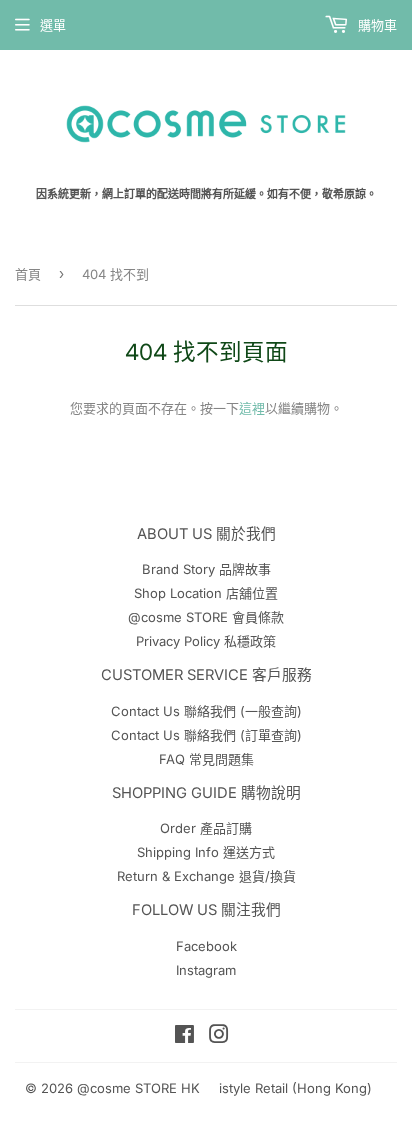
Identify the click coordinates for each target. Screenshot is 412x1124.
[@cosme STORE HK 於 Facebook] (184, 1037)
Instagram (206, 970)
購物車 (375, 25)
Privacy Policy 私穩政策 (206, 641)
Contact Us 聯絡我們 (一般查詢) (206, 711)
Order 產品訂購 (206, 828)
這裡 (252, 408)
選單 (53, 25)
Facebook (206, 946)
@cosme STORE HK (138, 1088)
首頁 (28, 274)
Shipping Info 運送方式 (206, 852)
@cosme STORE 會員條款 (206, 617)
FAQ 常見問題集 (206, 759)
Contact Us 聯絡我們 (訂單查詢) (206, 735)
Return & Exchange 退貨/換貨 (206, 876)
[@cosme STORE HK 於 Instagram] (219, 1037)
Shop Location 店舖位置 (206, 593)
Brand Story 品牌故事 (206, 569)
